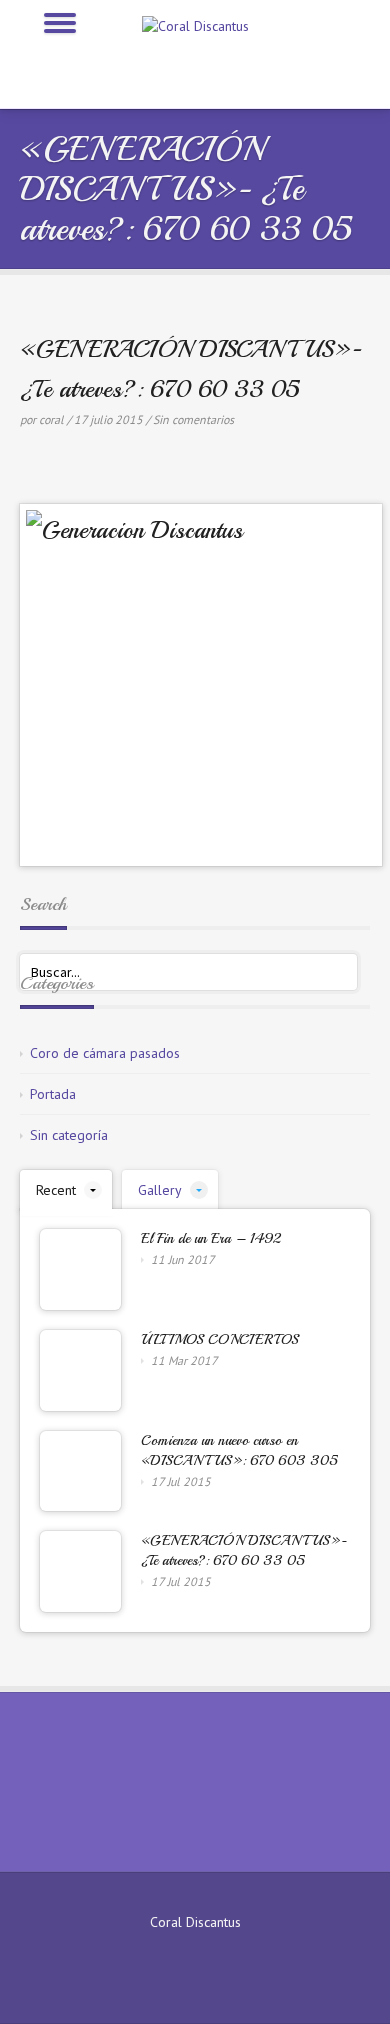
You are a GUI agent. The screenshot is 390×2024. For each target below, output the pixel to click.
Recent (56, 1190)
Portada (53, 1094)
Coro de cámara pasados (105, 1053)
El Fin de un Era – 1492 (211, 1238)
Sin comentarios (193, 419)
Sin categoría (69, 1135)
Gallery (160, 1190)
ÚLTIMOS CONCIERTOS (220, 1339)
